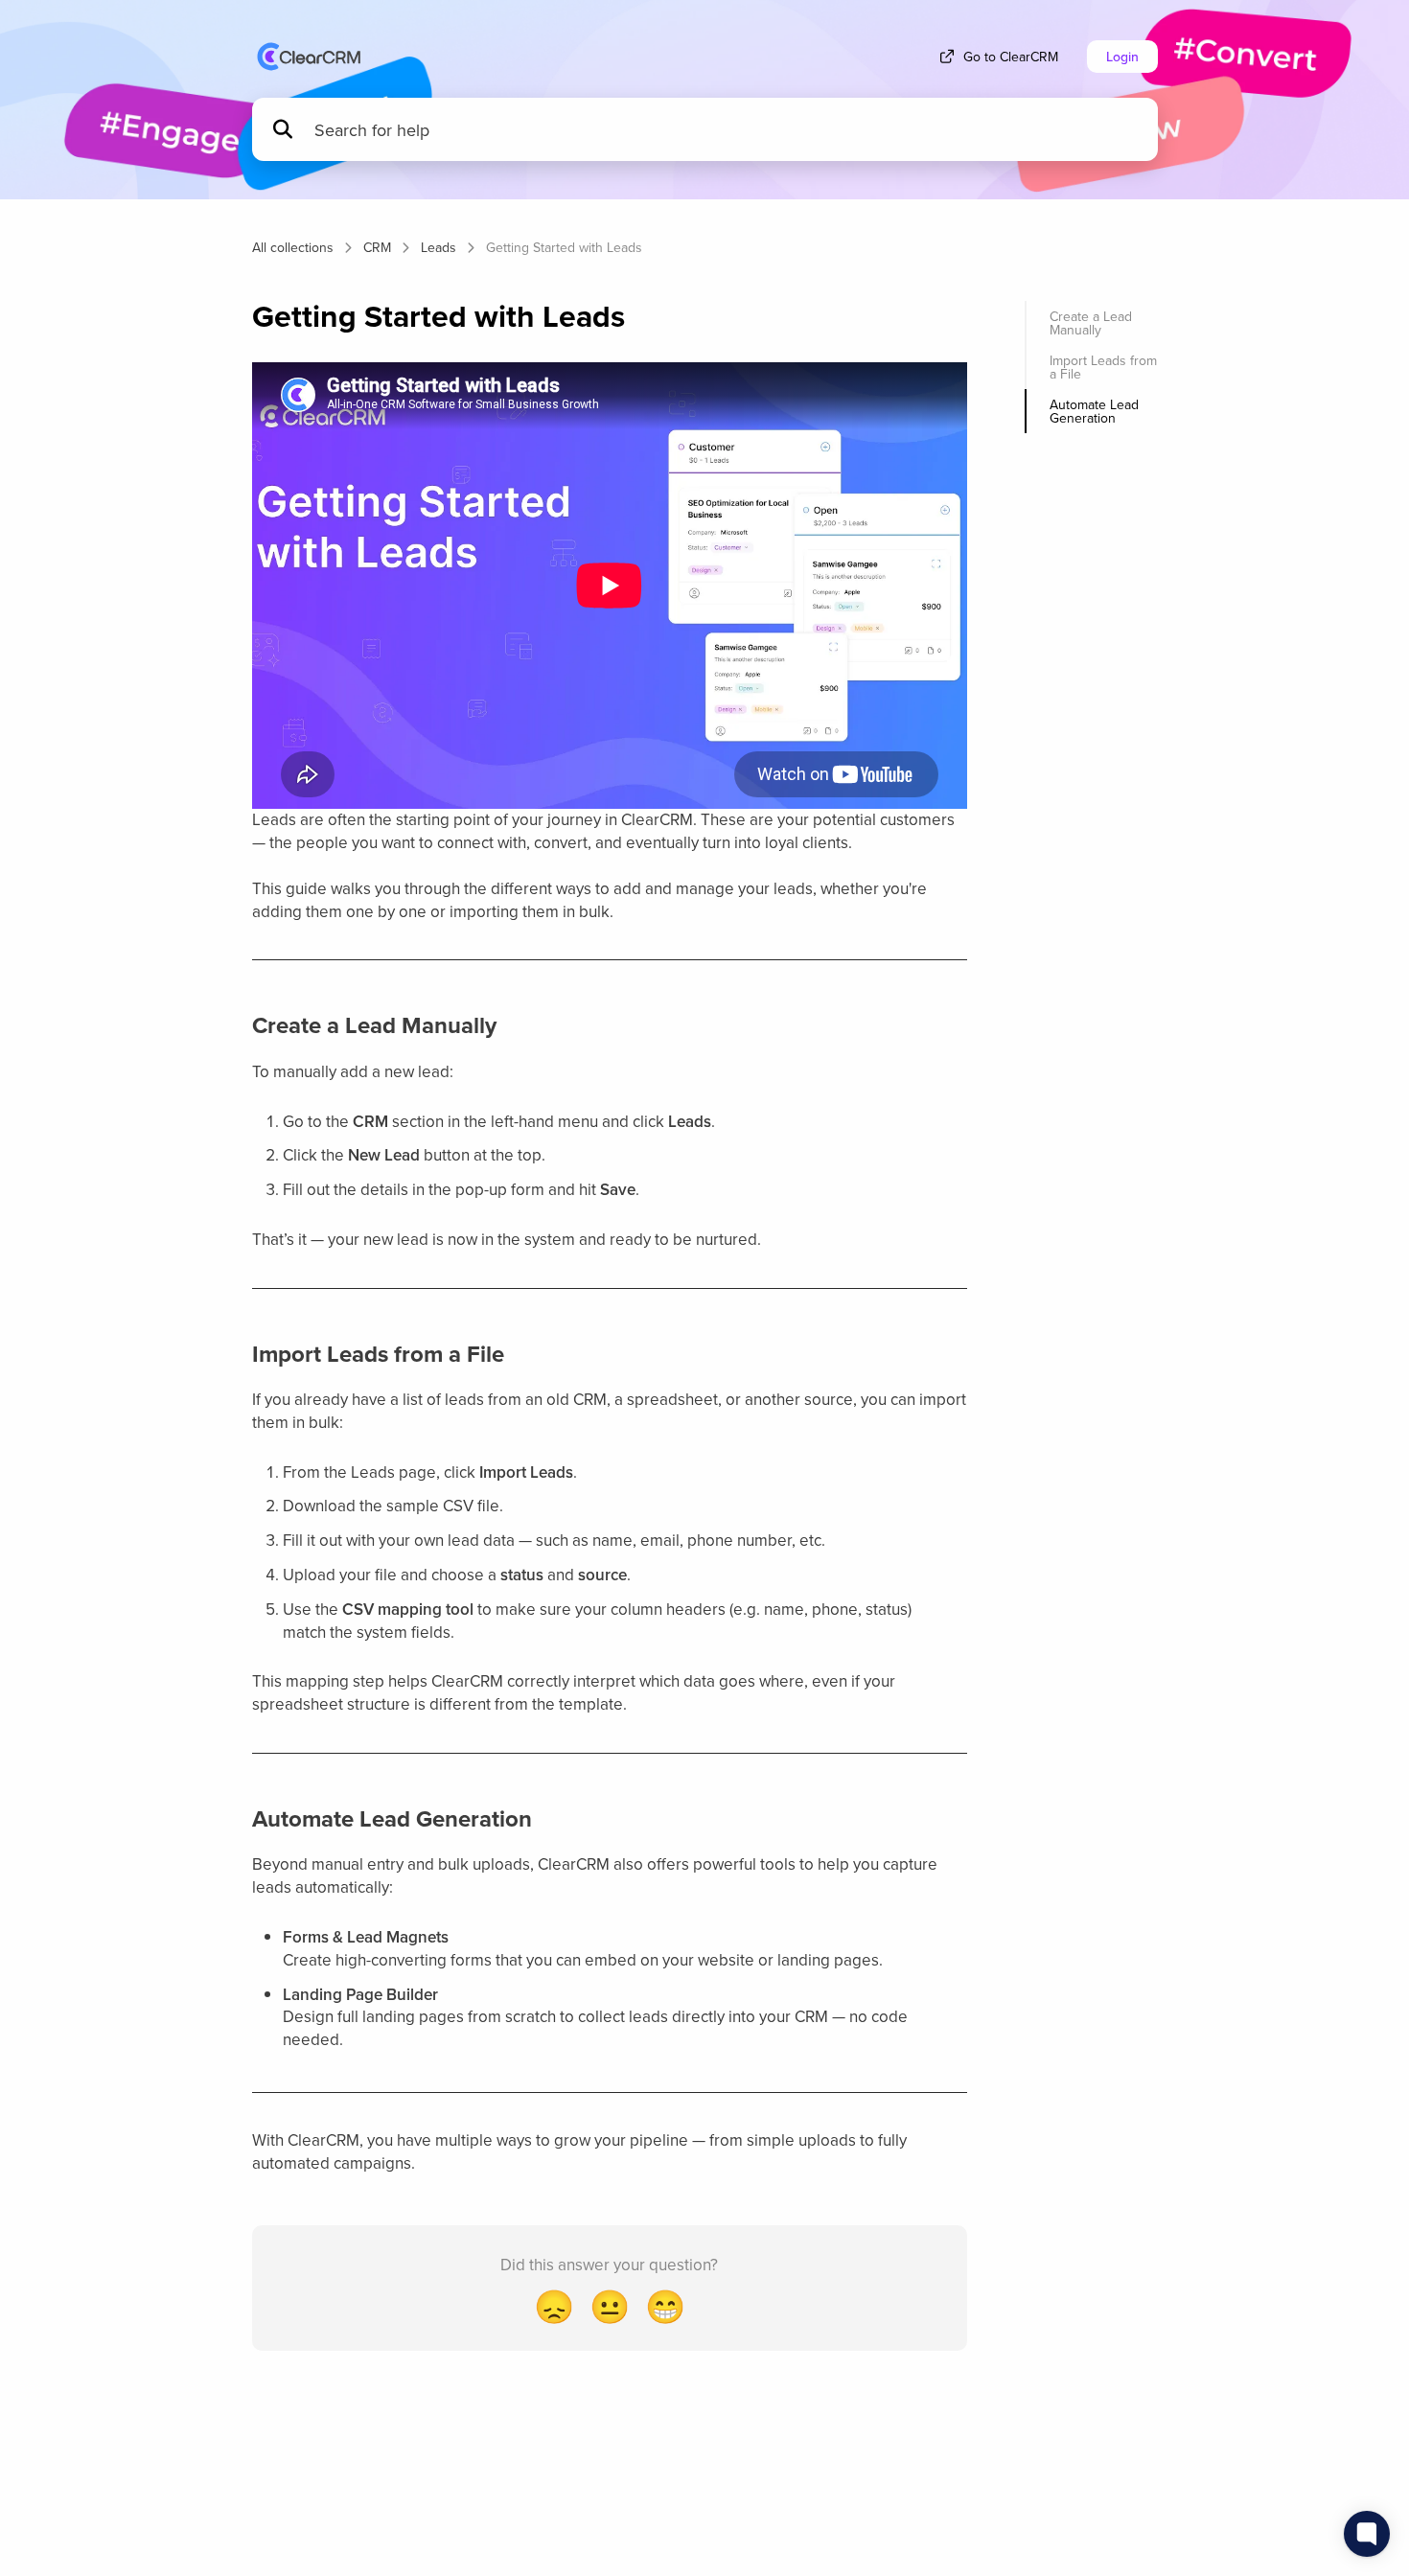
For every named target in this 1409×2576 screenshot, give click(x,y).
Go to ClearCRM (1011, 57)
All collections (293, 247)
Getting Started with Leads (564, 247)
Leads (439, 247)
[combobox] (727, 130)
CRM (377, 247)
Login (1122, 57)
